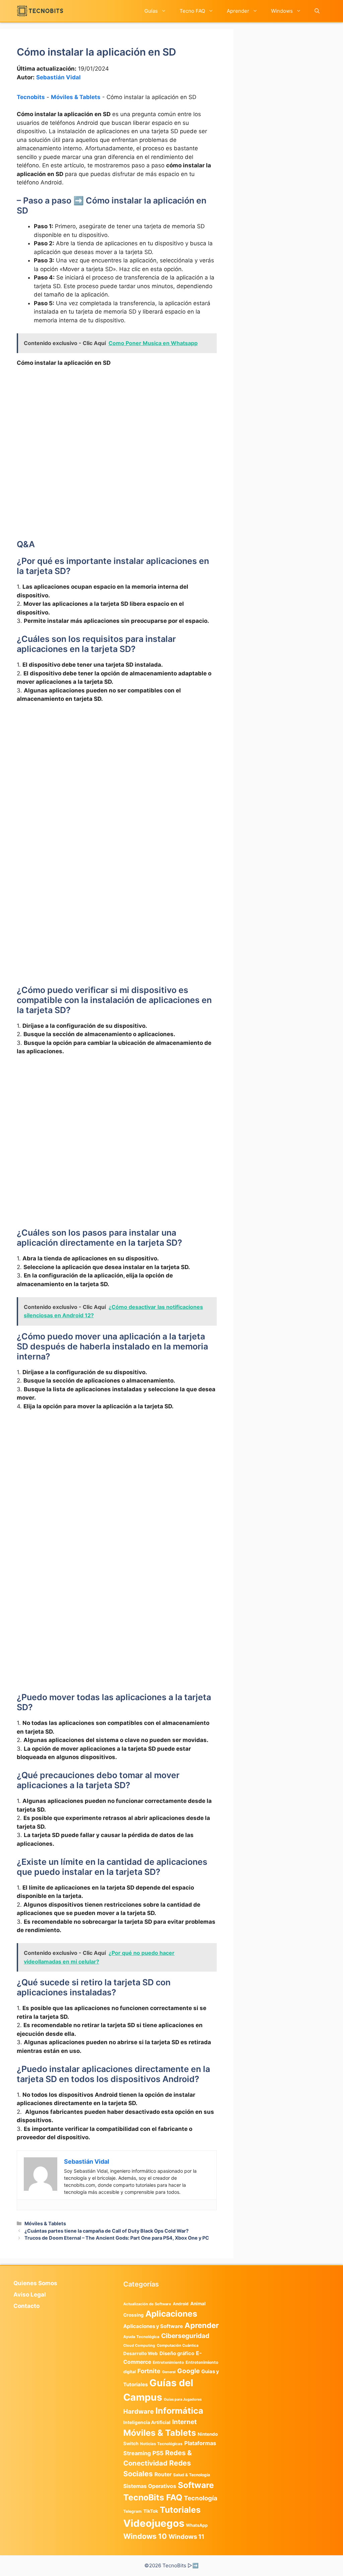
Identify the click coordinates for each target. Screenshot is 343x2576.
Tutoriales (180, 2510)
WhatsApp (197, 2525)
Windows (282, 11)
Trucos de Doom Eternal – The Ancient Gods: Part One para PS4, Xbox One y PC (117, 2238)
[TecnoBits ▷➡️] (40, 11)
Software (196, 2485)
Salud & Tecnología (192, 2475)
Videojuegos (154, 2523)
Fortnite (149, 2371)
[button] (317, 11)
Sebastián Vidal (58, 77)
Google (188, 2371)
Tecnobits (31, 97)
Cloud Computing (139, 2346)
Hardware (139, 2411)
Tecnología (201, 2498)
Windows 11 (186, 2537)
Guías (151, 11)
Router (163, 2474)
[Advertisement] (117, 423)
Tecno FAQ (192, 11)
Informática (179, 2411)
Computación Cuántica (178, 2345)
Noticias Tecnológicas (161, 2444)
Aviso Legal (30, 2295)
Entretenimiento (168, 2362)
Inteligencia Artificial (147, 2422)
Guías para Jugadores (183, 2399)
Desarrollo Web (141, 2353)
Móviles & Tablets (76, 97)
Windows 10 (145, 2536)
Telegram (132, 2511)
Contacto (26, 2306)
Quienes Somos (35, 2283)
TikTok (151, 2511)
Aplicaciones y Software (153, 2326)
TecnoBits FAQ (153, 2497)
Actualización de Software (147, 2304)
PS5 (158, 2453)
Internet (184, 2422)
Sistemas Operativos (150, 2486)
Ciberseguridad (185, 2336)
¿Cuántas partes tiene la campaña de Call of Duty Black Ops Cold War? (107, 2231)
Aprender (238, 11)
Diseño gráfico (177, 2353)
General (169, 2372)
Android (181, 2304)
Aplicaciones (171, 2314)
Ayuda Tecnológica (141, 2337)
